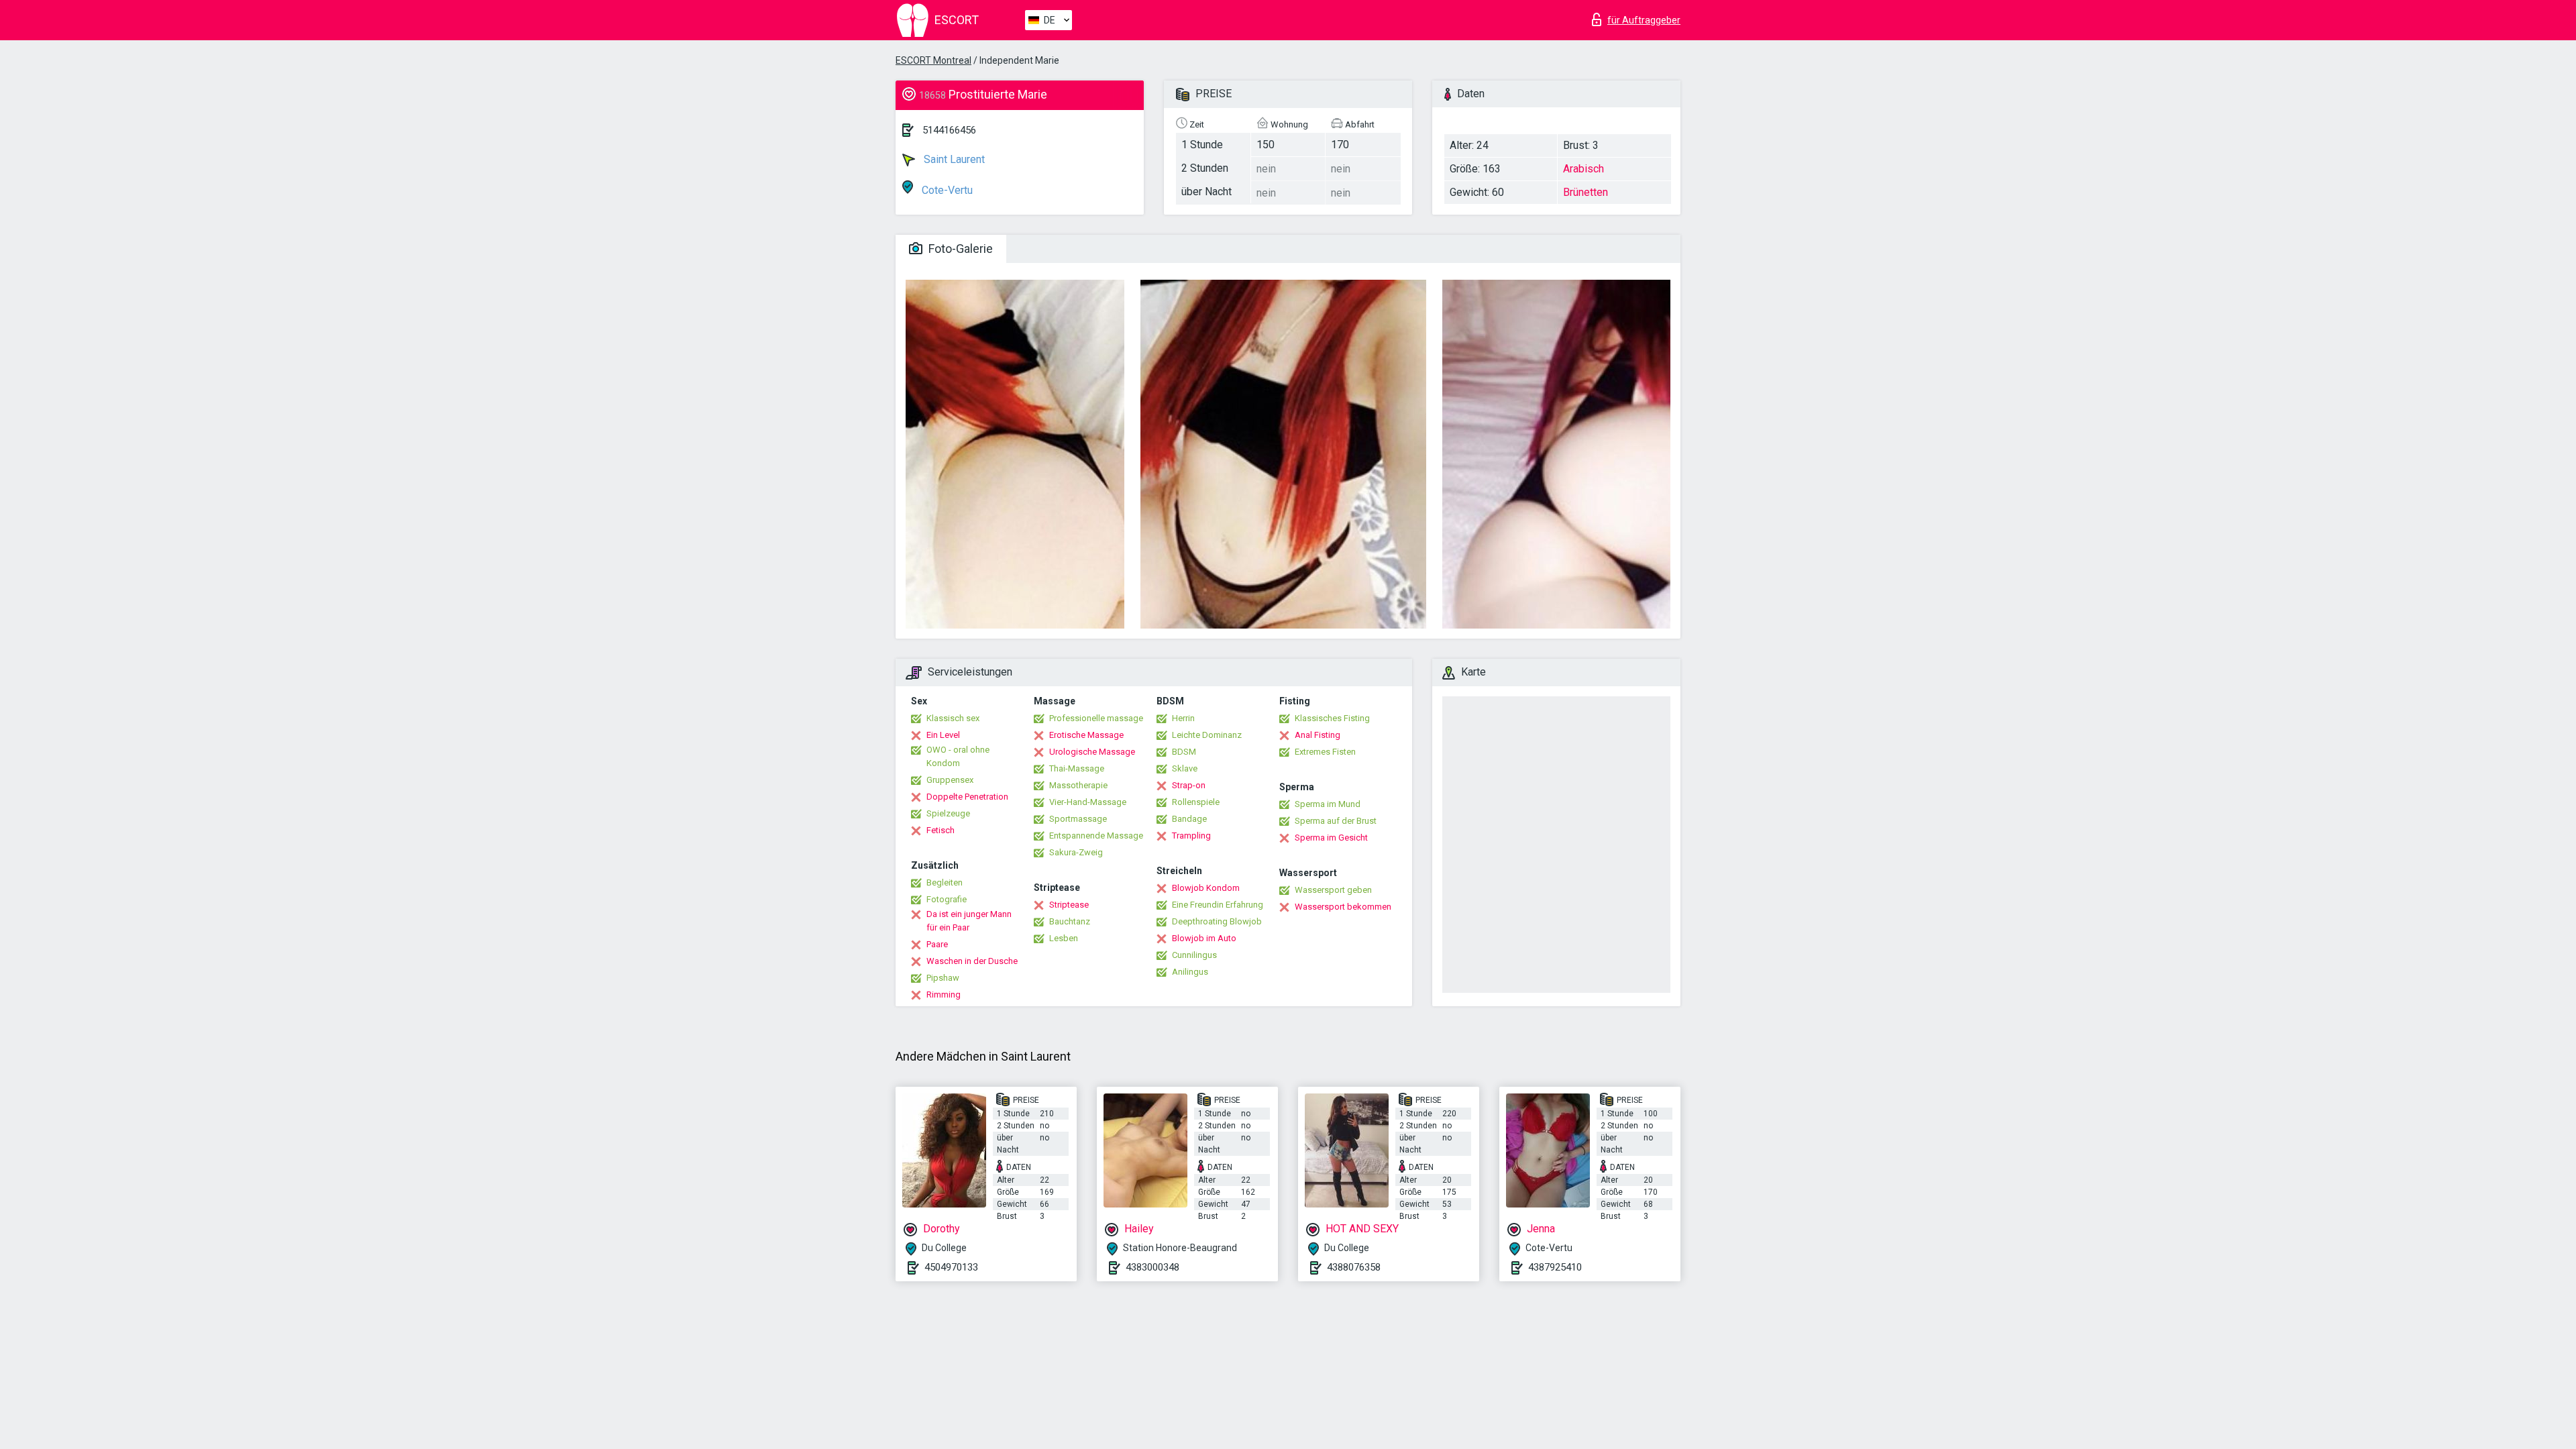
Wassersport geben (1333, 890)
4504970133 (951, 1267)
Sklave (1185, 768)
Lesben (1064, 938)
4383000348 (1152, 1267)
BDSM (1184, 752)
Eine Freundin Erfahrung (1218, 905)
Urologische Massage (1092, 752)
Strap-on (1189, 785)
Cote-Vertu (946, 190)
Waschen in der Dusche (972, 961)
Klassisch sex (953, 718)
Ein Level (943, 735)
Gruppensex (950, 780)
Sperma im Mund (1328, 804)
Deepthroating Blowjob (1217, 921)
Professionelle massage (1096, 718)
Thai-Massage (1077, 768)
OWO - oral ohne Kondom (958, 756)
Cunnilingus (1194, 955)
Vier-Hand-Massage (1088, 802)
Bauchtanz (1070, 921)
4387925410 (1555, 1267)
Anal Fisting (1318, 735)
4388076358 (1354, 1267)
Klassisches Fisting (1332, 718)
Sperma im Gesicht (1331, 838)
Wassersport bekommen (1343, 907)
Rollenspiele (1196, 802)
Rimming (944, 995)
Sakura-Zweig (1076, 852)
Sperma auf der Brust (1336, 821)
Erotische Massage (1086, 735)
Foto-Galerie (959, 249)
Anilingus (1190, 972)
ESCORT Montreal (933, 60)
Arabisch (1584, 169)
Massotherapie (1078, 785)
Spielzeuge (948, 813)
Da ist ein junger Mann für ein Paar (969, 921)
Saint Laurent (953, 159)
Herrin (1183, 718)
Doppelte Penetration (967, 797)
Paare (937, 944)
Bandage (1189, 819)
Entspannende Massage (1096, 836)
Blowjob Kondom (1206, 888)
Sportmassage (1078, 819)
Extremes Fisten (1325, 752)
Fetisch (941, 830)
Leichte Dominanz (1207, 735)
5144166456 (949, 130)
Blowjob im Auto (1204, 938)
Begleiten (945, 882)
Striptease (1069, 905)
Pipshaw (943, 978)
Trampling (1191, 836)
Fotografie (947, 899)
